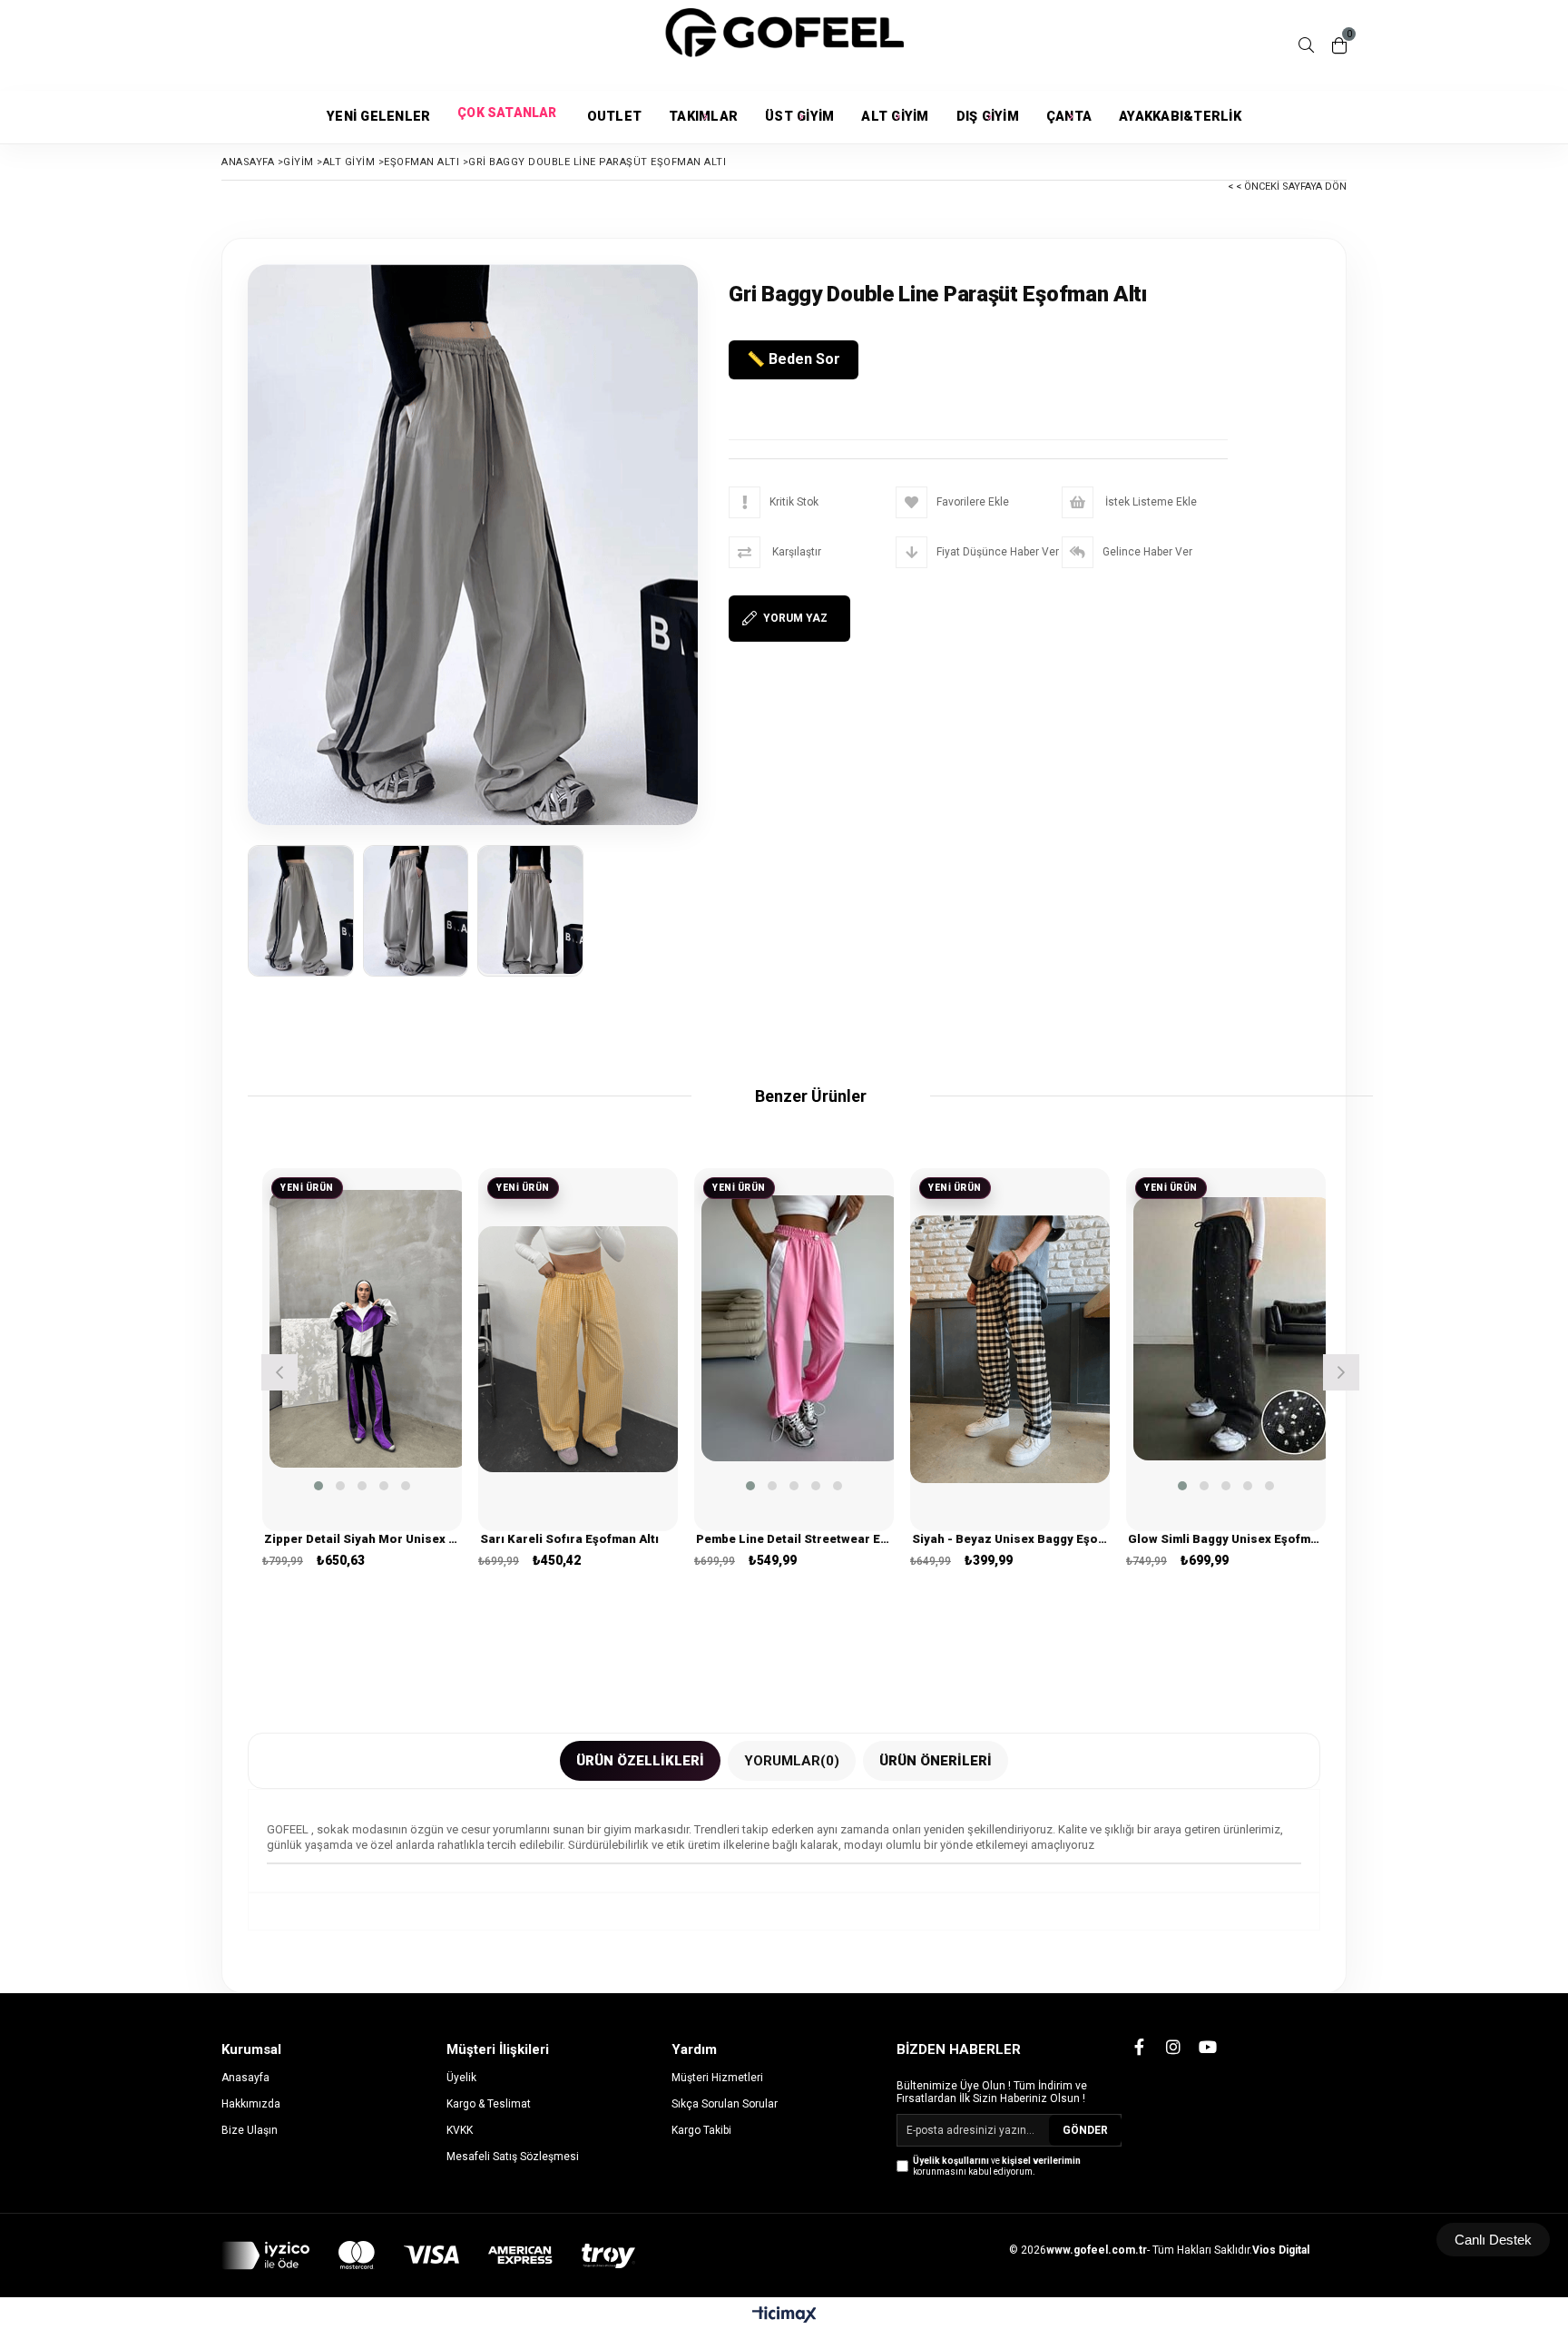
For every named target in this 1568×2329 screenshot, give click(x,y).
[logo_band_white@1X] (428, 2255)
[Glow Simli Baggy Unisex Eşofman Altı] (1233, 1329)
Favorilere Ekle (363, 1367)
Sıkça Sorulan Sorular (725, 2104)
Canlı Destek (1493, 2240)
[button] (318, 1486)
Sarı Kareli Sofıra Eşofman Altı (569, 1539)
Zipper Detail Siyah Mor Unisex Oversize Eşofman (362, 1539)
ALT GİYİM (895, 117)
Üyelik (461, 2078)
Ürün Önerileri (936, 1761)
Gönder (1085, 2130)
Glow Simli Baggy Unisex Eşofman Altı (1226, 1539)
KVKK (460, 2130)
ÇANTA (1069, 117)
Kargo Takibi (701, 2130)
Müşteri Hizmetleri (717, 2078)
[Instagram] (1173, 2047)
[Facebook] (1139, 2047)
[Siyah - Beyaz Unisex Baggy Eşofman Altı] (1010, 1350)
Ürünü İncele (406, 1367)
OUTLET (615, 117)
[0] (1339, 45)
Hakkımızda (251, 2104)
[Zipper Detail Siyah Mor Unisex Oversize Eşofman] (369, 1329)
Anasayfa (245, 2078)
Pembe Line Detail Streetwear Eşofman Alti (794, 1539)
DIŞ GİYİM (988, 117)
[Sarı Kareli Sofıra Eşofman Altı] (578, 1350)
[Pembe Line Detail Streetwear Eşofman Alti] (801, 1329)
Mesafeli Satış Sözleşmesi (513, 2157)
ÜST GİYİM (799, 117)
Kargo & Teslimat (489, 2104)
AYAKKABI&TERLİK (1180, 117)
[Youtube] (1208, 2047)
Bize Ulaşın (250, 2130)
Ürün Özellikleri (640, 1761)
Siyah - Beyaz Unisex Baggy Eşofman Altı (1010, 1539)
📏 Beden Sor (794, 359)
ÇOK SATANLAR (508, 117)
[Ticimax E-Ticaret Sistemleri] (784, 2315)
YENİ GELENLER (378, 117)
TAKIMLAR (703, 117)
